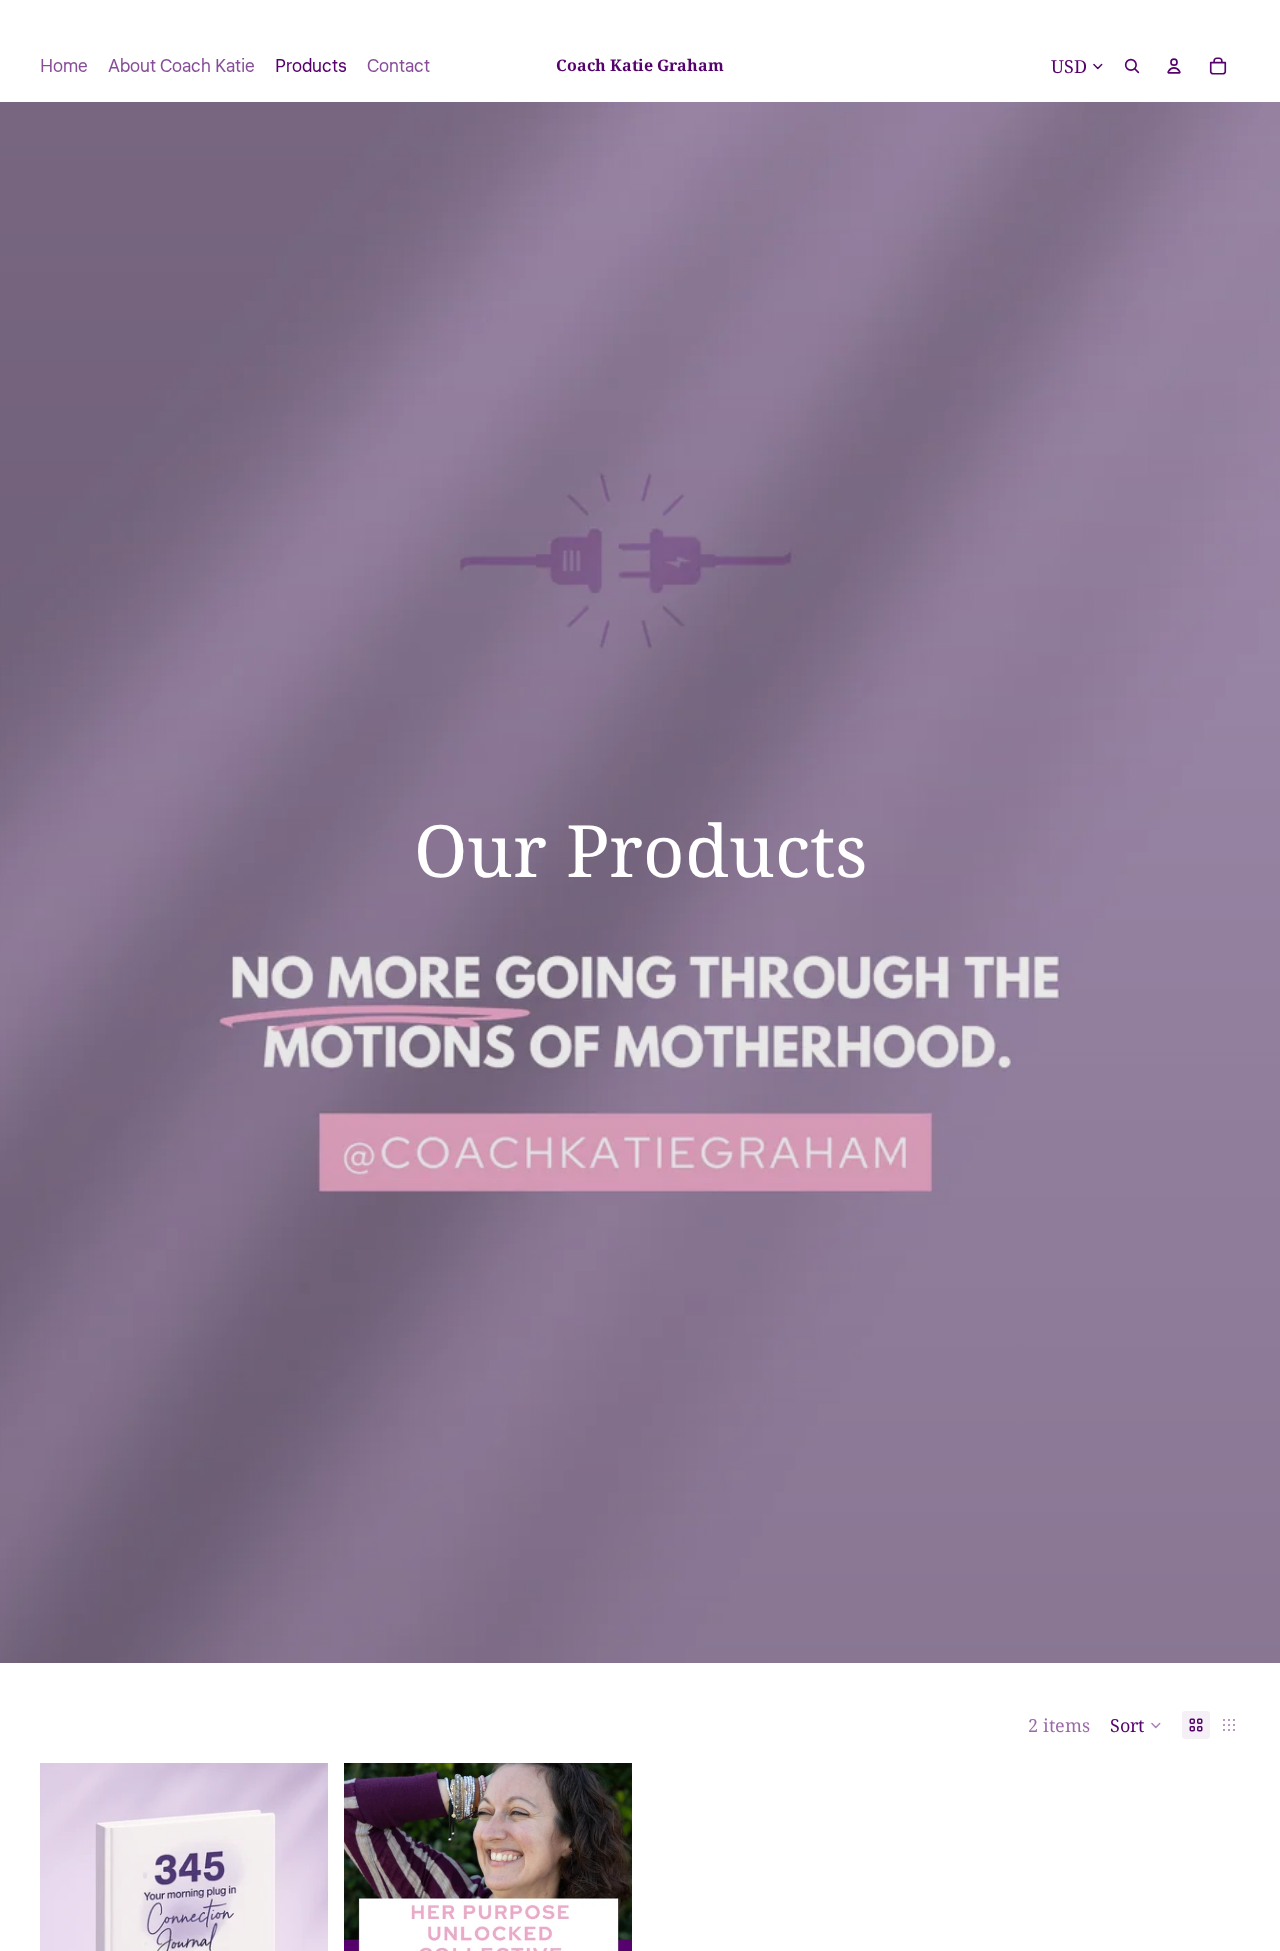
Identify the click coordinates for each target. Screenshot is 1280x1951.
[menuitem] (64, 66)
